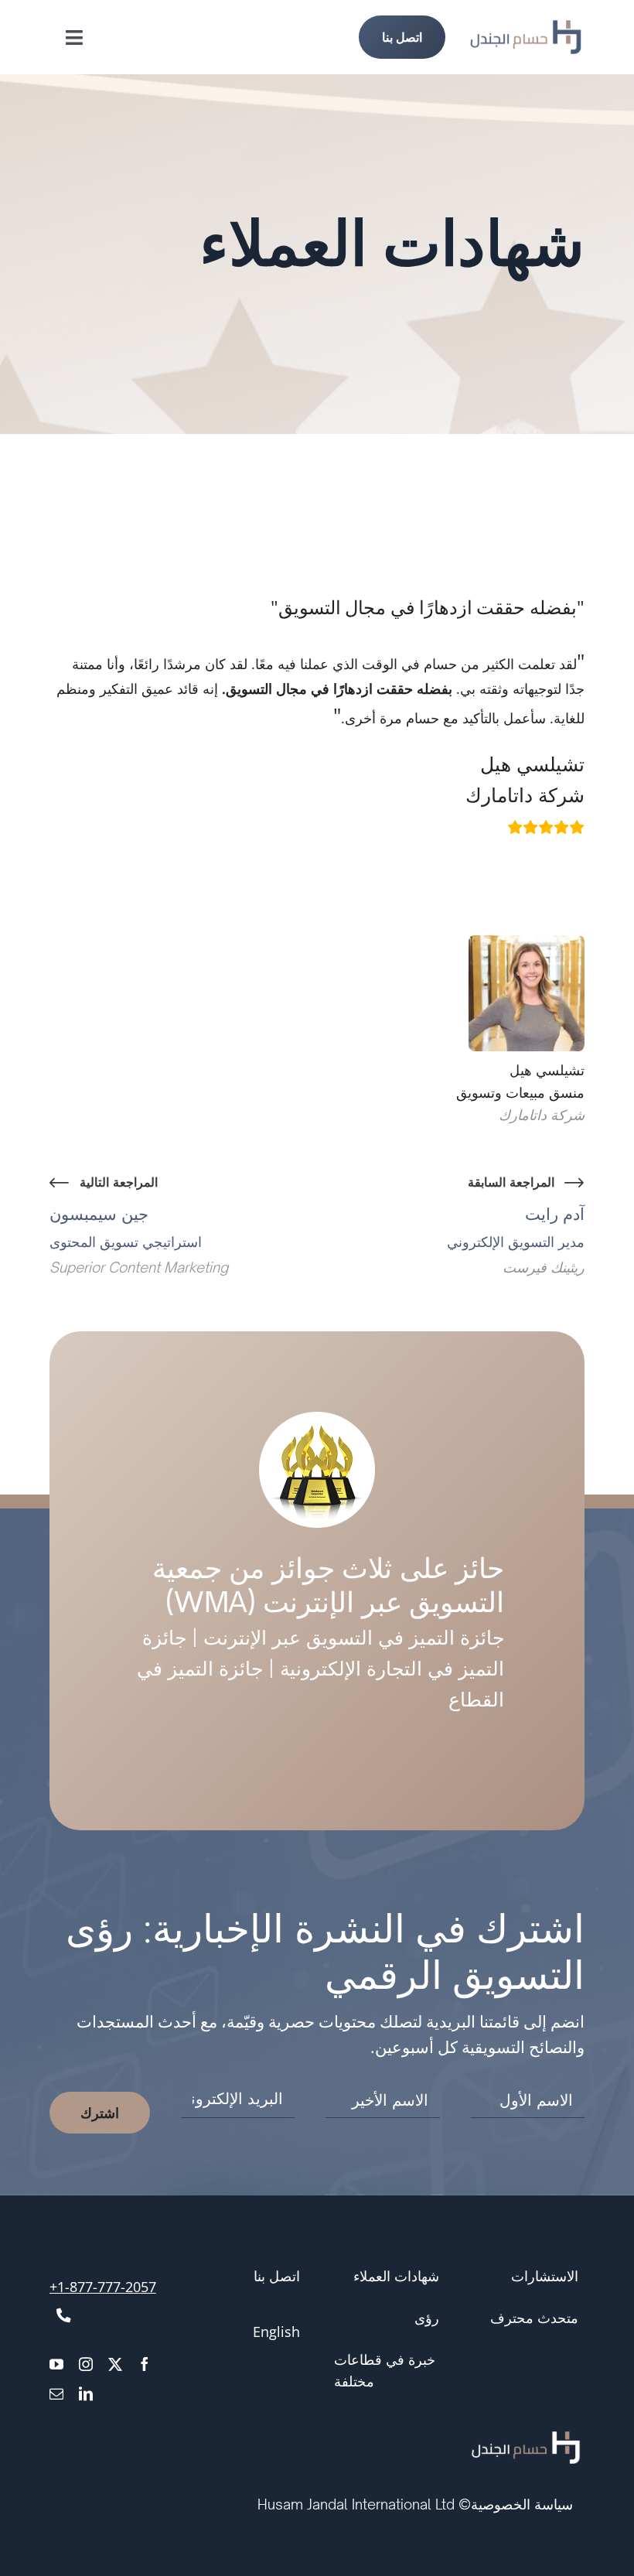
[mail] (56, 2393)
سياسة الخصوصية (522, 2504)
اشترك (100, 2113)
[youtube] (56, 2364)
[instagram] (86, 2364)
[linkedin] (86, 2393)
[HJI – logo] (526, 28)
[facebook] (145, 2364)
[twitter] (115, 2364)
